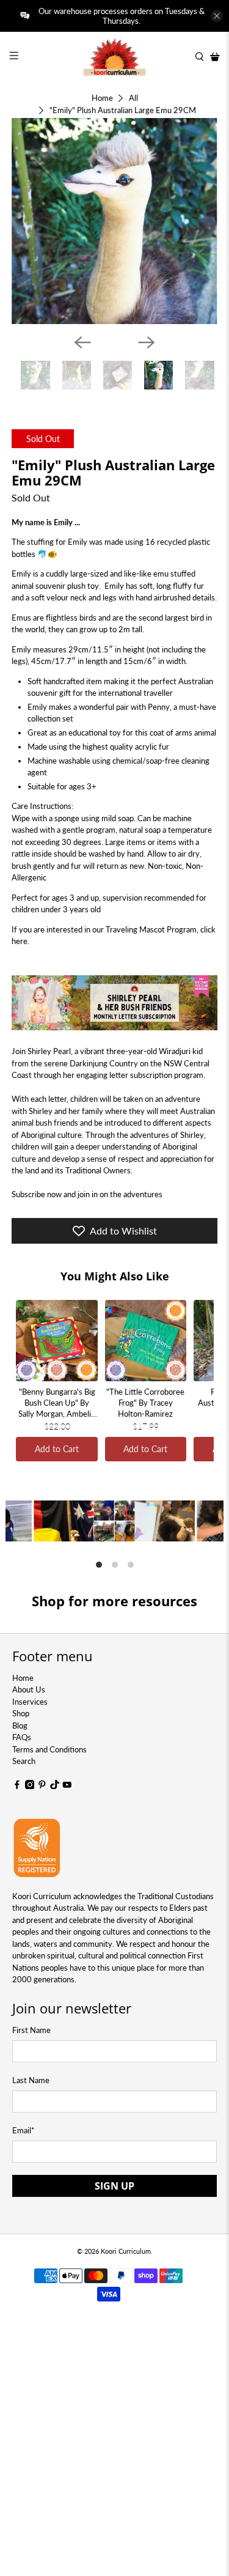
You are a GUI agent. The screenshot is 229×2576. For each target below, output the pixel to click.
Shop (21, 1713)
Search (24, 1761)
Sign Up (114, 2186)
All (133, 98)
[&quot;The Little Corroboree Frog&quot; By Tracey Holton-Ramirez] (146, 1341)
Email (24, 2130)
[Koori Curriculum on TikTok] (55, 1786)
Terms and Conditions (49, 1749)
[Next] (147, 342)
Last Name (31, 2080)
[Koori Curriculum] (115, 57)
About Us (29, 1689)
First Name (31, 2030)
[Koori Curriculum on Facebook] (17, 1786)
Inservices (30, 1702)
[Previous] (82, 342)
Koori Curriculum (126, 2251)
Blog (20, 1725)
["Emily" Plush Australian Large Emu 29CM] (114, 221)
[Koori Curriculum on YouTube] (67, 1786)
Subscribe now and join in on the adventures (87, 1194)
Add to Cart (57, 1449)
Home (102, 98)
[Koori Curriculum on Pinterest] (42, 1786)
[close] (217, 16)
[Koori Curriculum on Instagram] (30, 1786)
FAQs (22, 1737)
